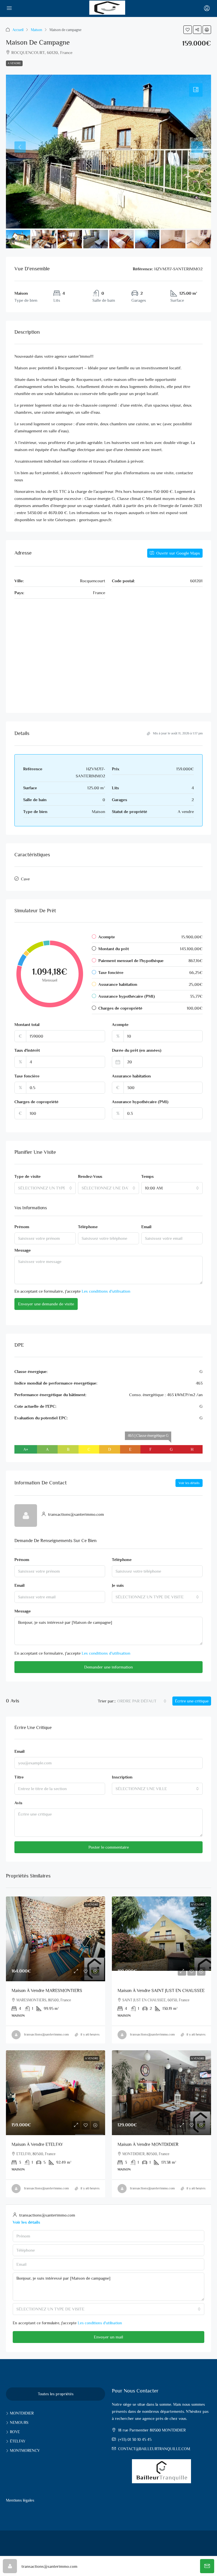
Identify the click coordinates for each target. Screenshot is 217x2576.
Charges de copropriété (36, 1102)
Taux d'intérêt (27, 1050)
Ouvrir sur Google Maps (178, 553)
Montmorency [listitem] (25, 2450)
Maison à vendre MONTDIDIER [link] (148, 2144)
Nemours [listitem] (19, 2422)
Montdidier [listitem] (22, 2413)
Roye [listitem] (15, 2432)
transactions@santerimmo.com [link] (46, 2034)
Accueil (18, 30)
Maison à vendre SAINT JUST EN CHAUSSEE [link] (161, 1991)
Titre (19, 1777)
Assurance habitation (131, 1076)
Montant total (27, 1024)
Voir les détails (189, 1483)
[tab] (196, 90)
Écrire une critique (192, 1701)
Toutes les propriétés (56, 2394)
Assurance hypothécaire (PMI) (140, 1102)
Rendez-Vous (90, 1176)
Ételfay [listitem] (18, 2441)
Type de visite (28, 1176)
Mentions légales (20, 2500)
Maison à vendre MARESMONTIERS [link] (47, 1991)
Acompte (120, 1024)
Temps (147, 1176)
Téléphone (88, 1227)
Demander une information (108, 1667)
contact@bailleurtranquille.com (154, 2449)
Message (23, 1250)
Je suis (118, 1585)
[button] (188, 30)
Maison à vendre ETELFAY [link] (37, 2144)
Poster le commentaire (109, 1847)
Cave (25, 879)
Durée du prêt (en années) (137, 1050)
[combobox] (45, 1188)
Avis (18, 1803)
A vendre (14, 63)
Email (146, 1227)
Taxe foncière (27, 1076)
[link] (56, 1939)
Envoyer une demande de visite (46, 1304)
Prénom (22, 1227)
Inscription (122, 1777)
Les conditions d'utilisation (106, 1291)
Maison (36, 30)
